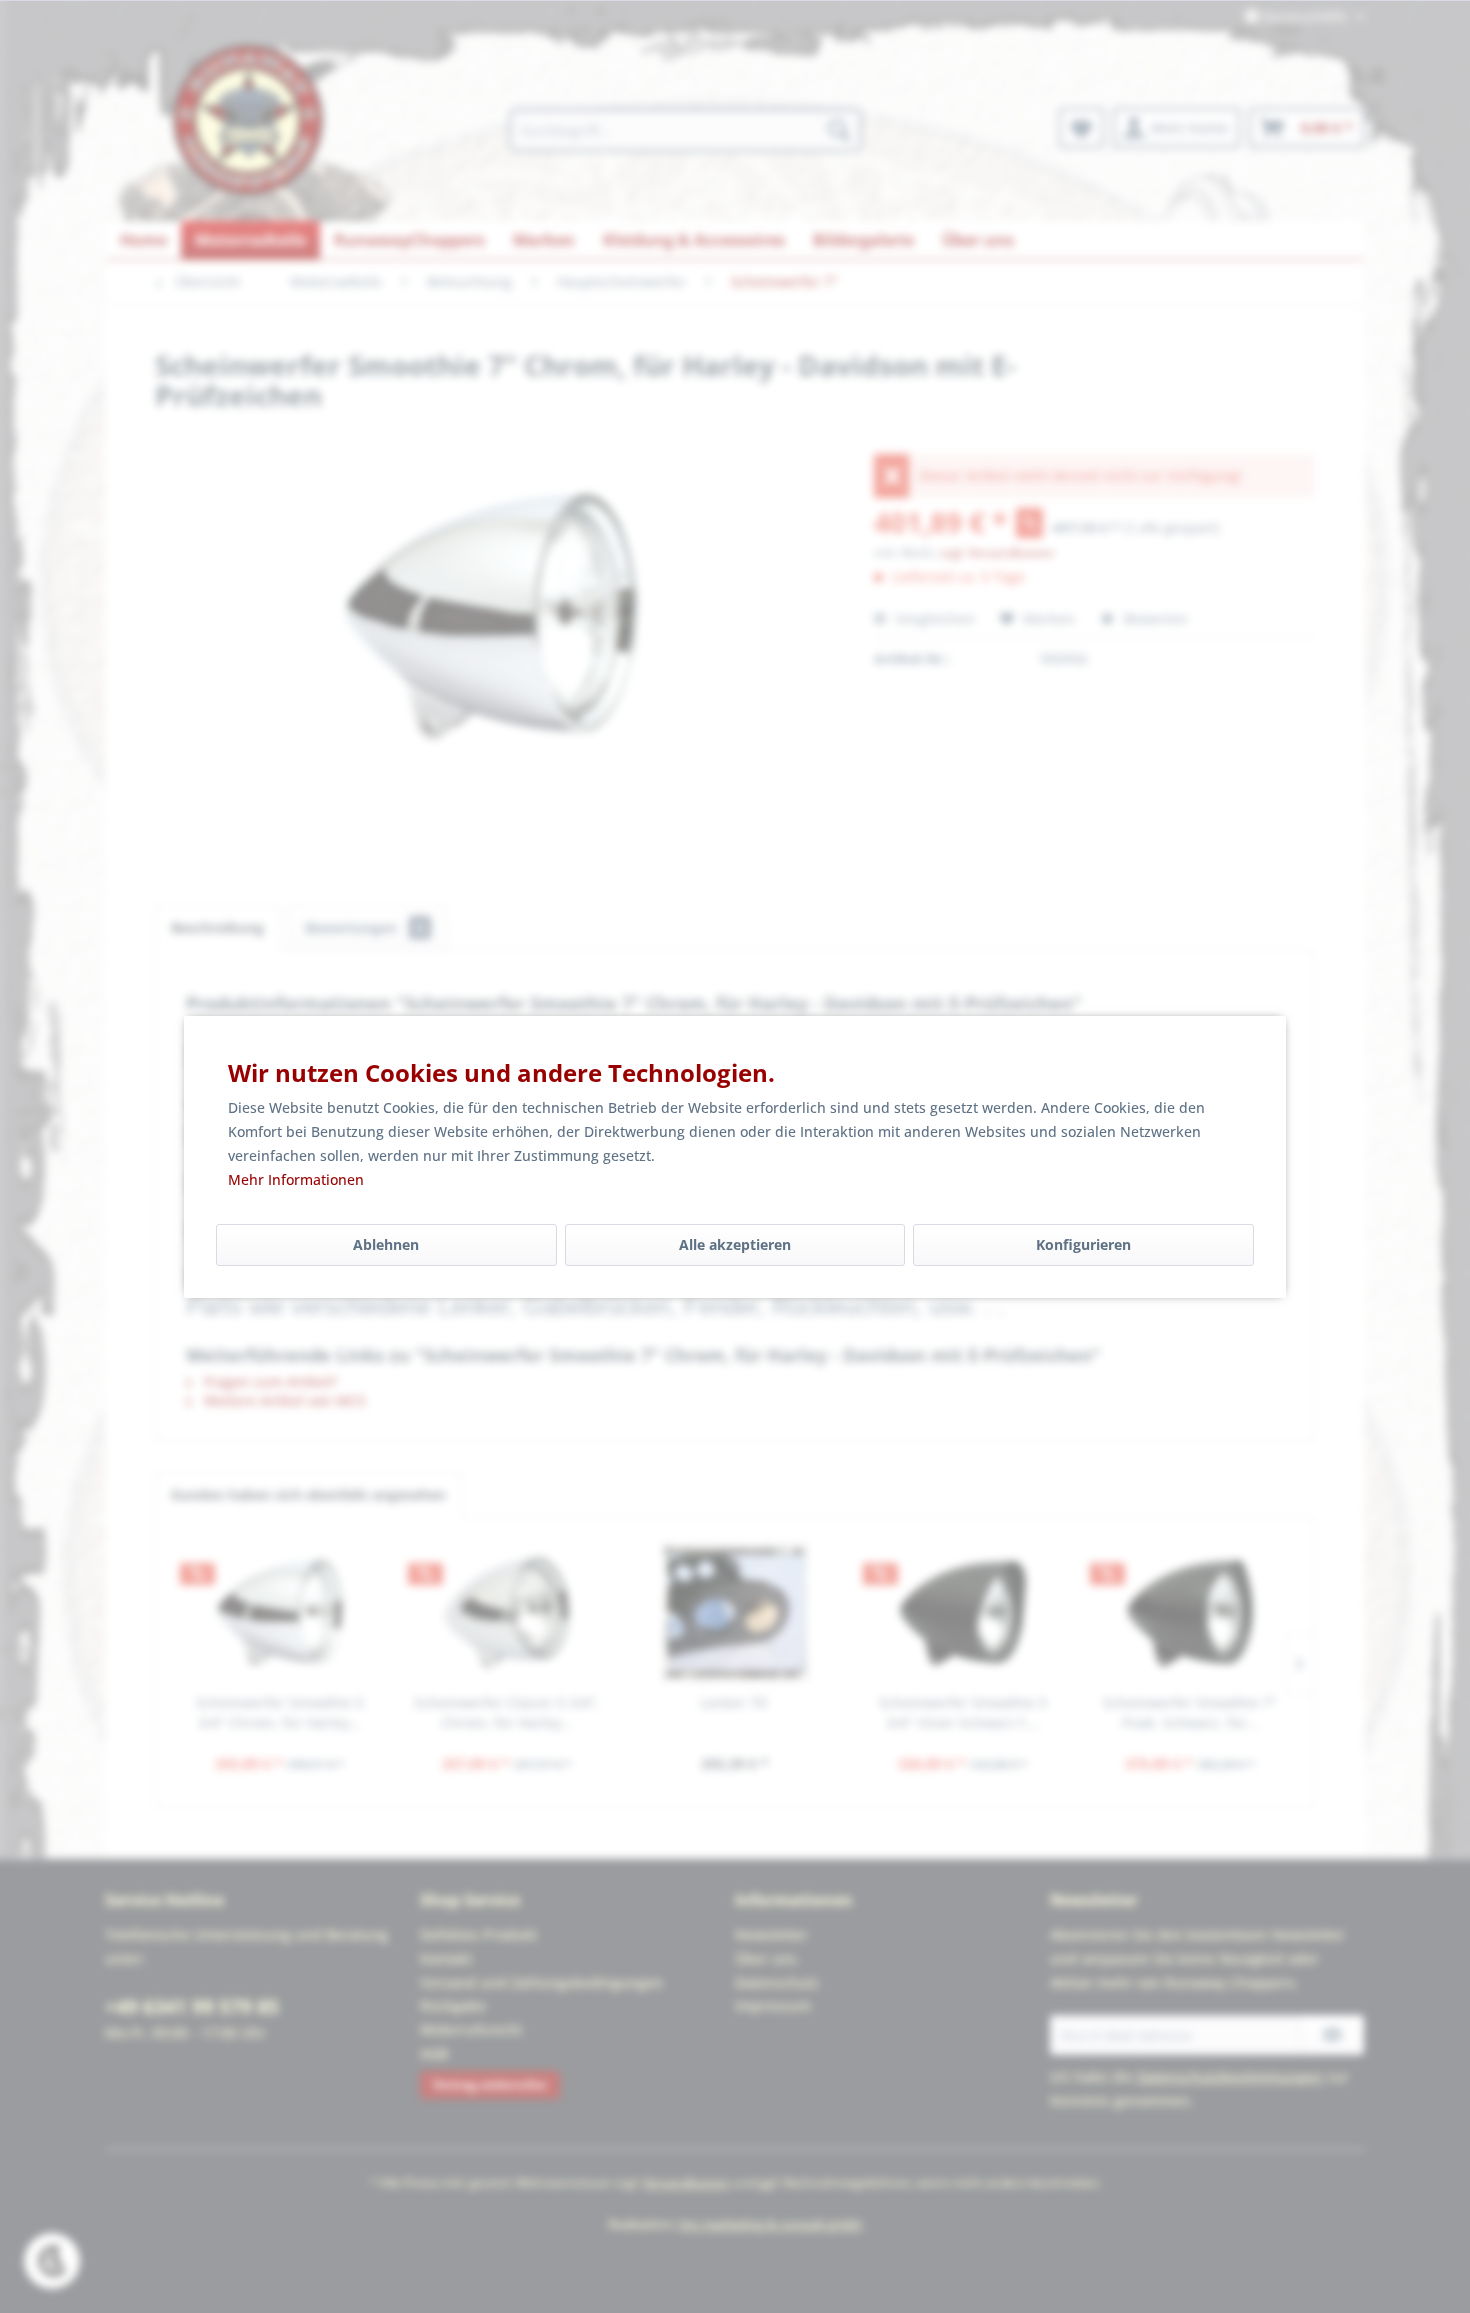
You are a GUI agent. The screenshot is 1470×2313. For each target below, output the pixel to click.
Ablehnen (386, 1244)
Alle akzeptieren (735, 1244)
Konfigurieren (1083, 1244)
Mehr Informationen (296, 1179)
